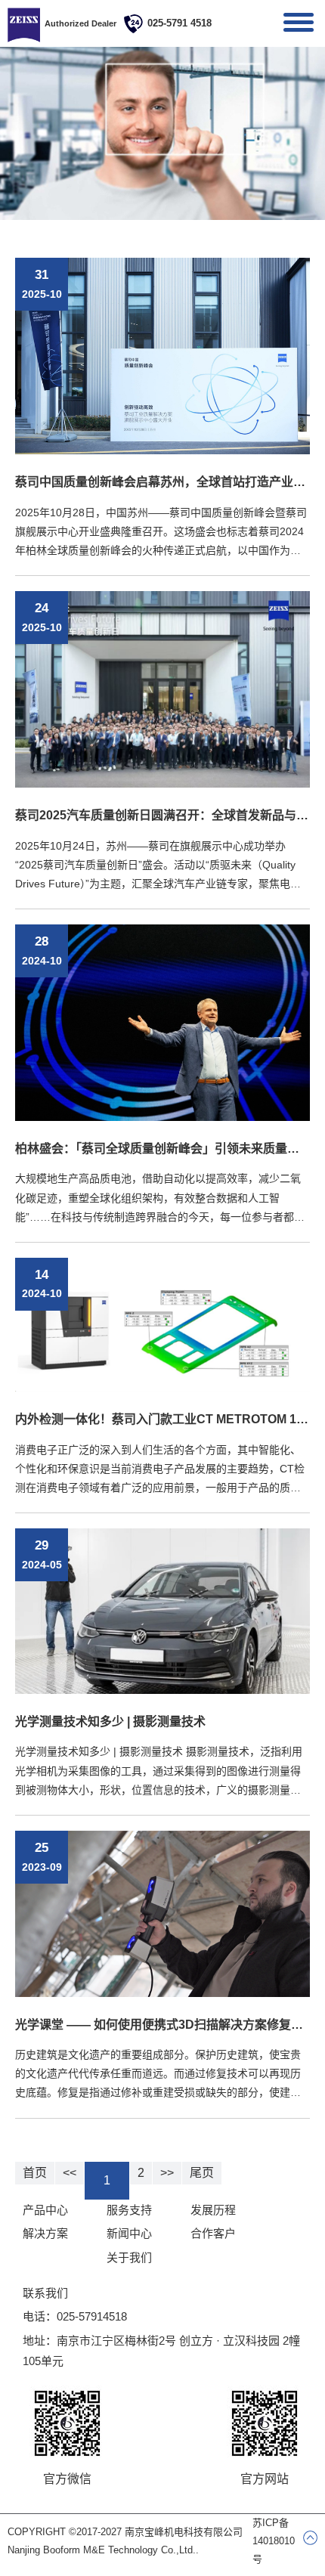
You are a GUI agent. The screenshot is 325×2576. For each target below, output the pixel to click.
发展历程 (213, 2210)
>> (167, 2173)
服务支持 (129, 2210)
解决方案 (45, 2233)
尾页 (202, 2173)
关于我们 (129, 2257)
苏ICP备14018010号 (274, 2541)
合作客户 (213, 2233)
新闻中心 (129, 2233)
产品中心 (45, 2210)
